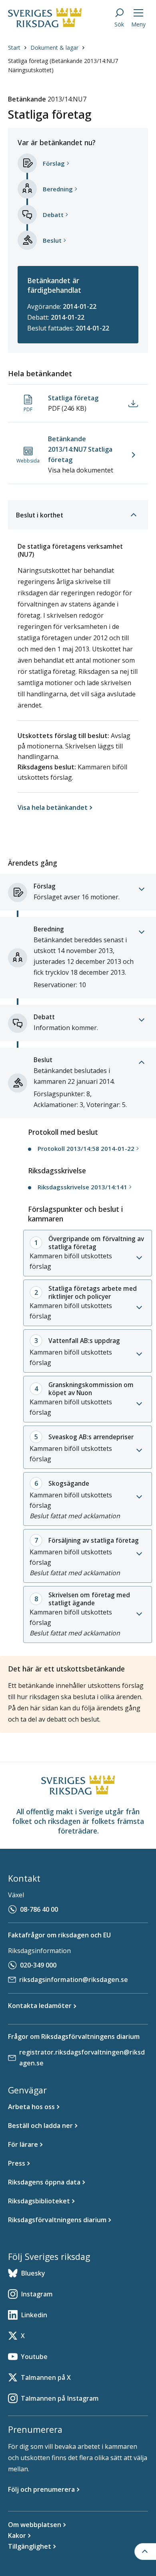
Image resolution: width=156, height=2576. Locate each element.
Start (14, 48)
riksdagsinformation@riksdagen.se (74, 1980)
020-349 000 (38, 1965)
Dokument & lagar (54, 48)
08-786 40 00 (39, 1909)
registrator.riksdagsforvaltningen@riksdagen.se (82, 2058)
